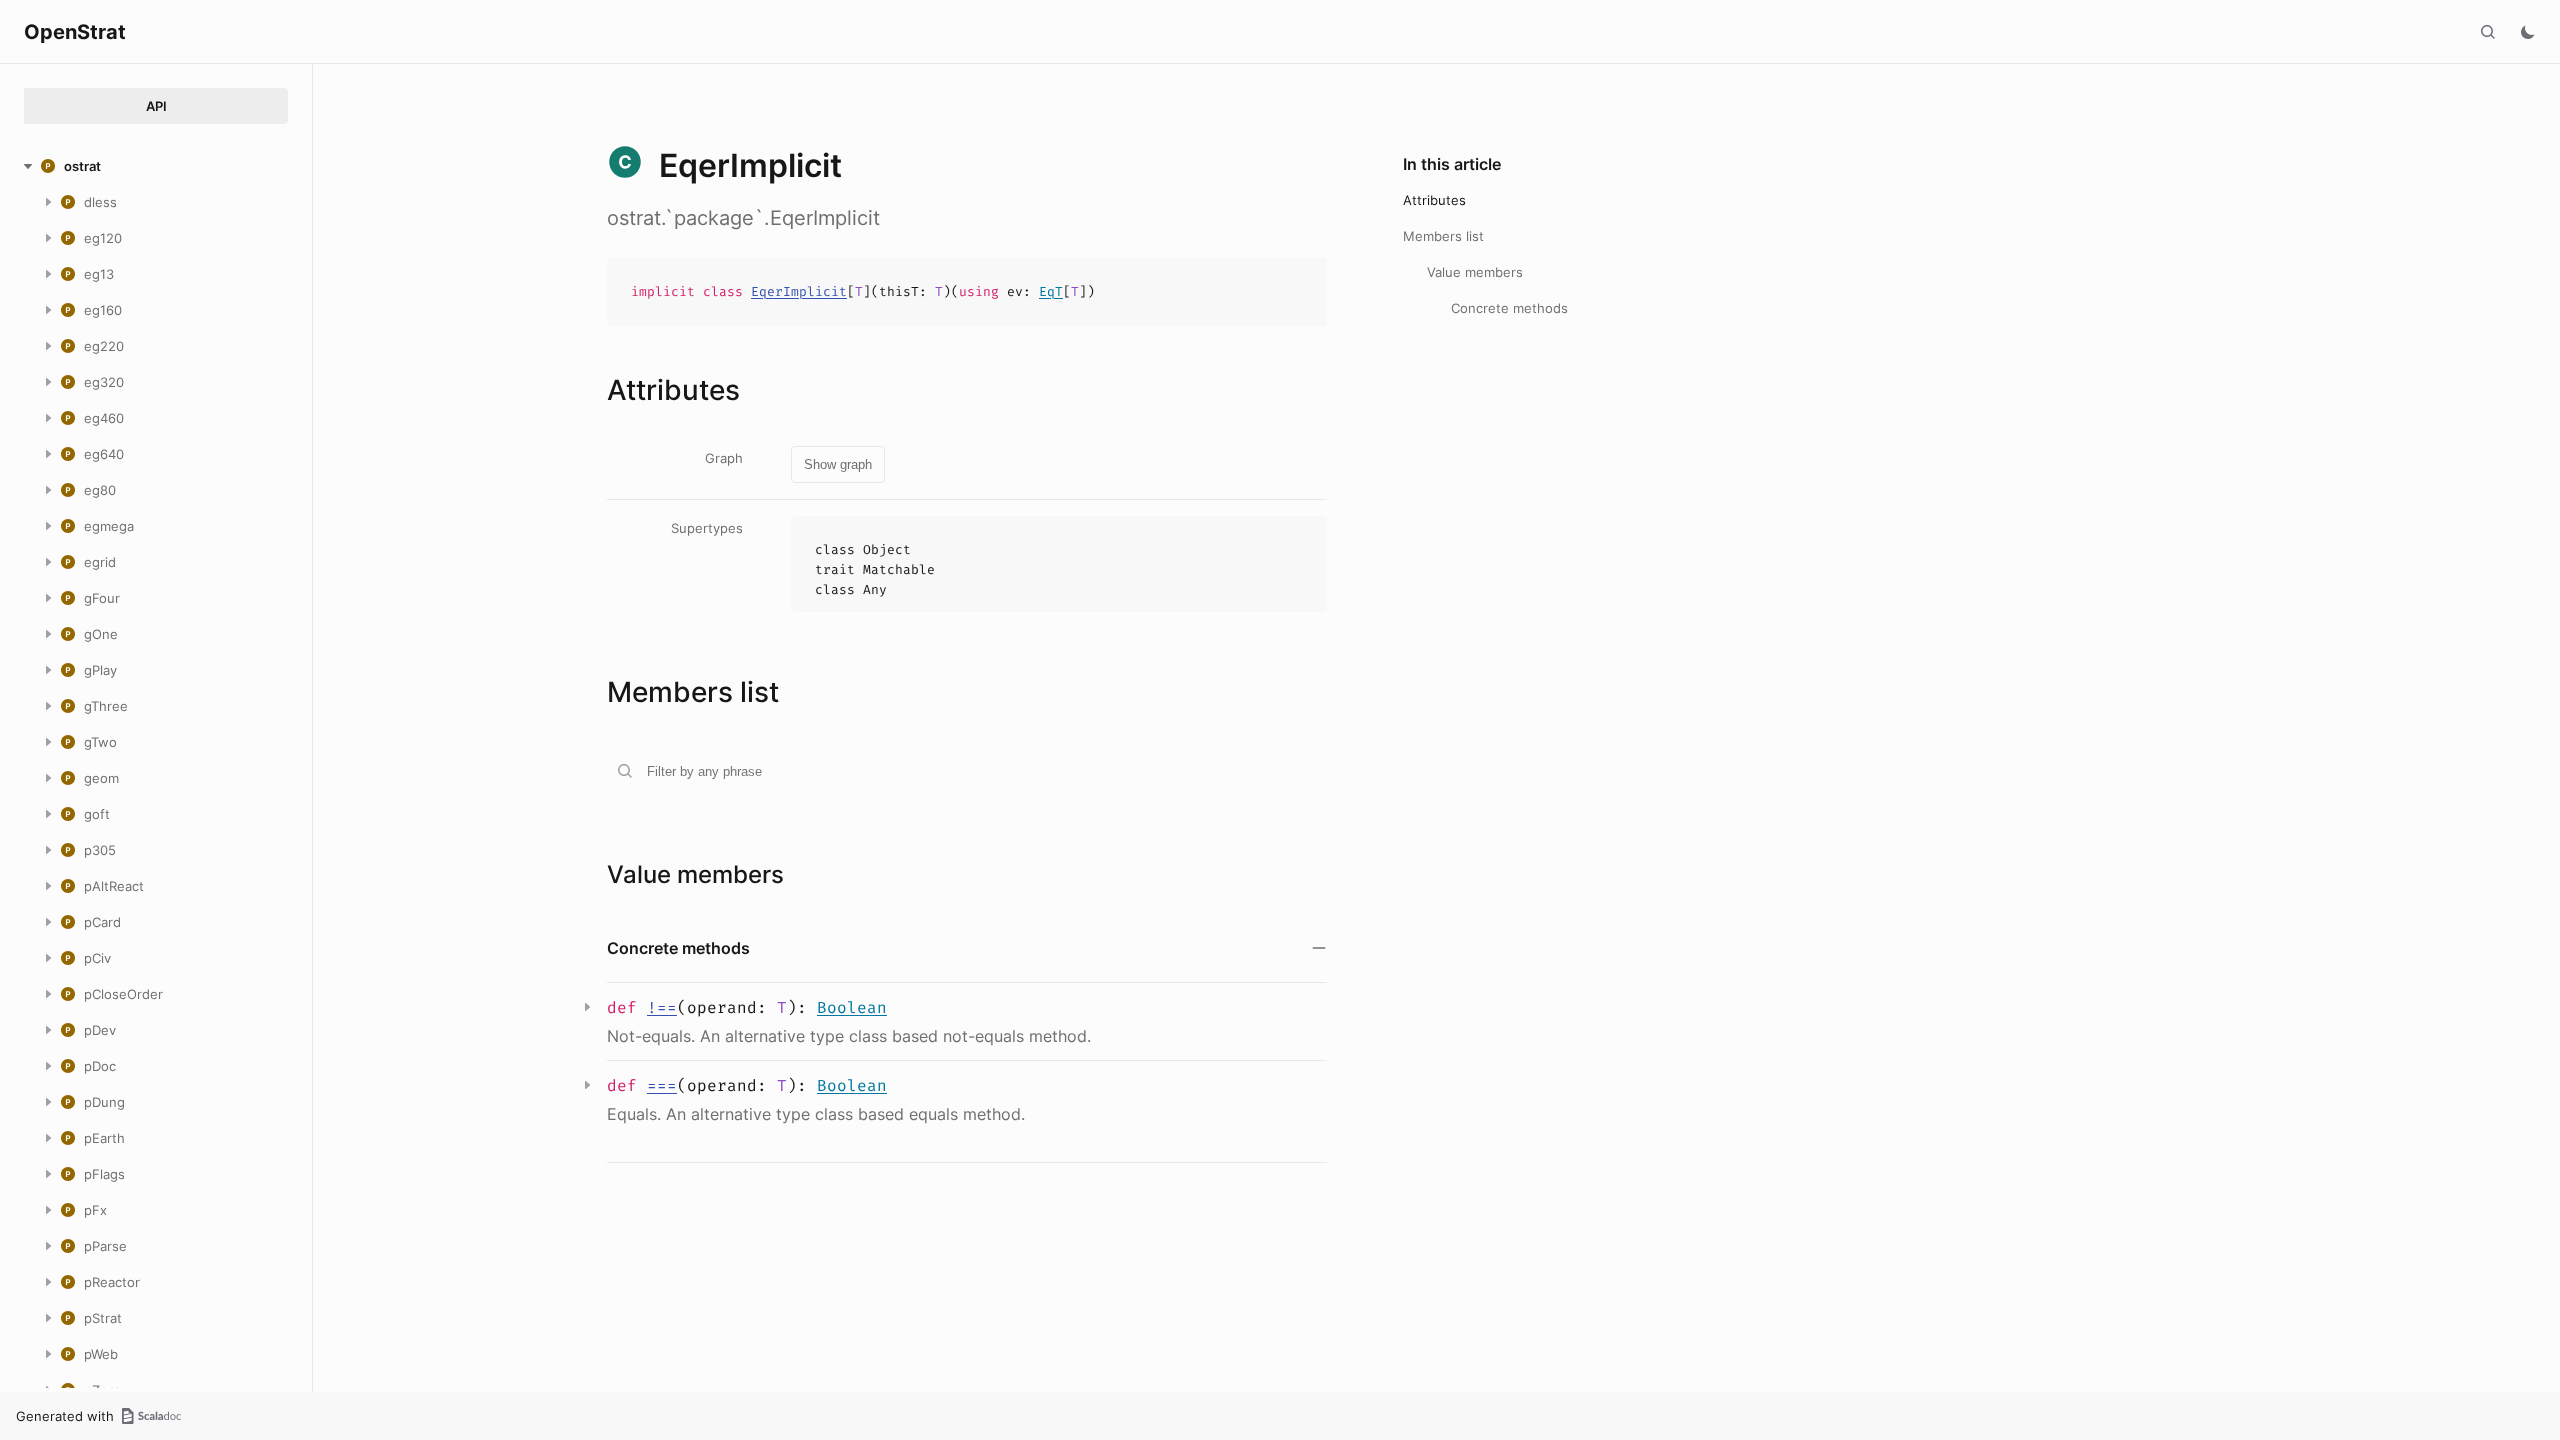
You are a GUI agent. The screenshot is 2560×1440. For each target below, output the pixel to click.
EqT (1051, 291)
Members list (1443, 236)
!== (662, 1007)
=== (662, 1085)
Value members (1475, 272)
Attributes (1434, 200)
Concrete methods (1509, 308)
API (156, 106)
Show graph (838, 464)
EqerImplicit (799, 291)
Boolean (852, 1007)
